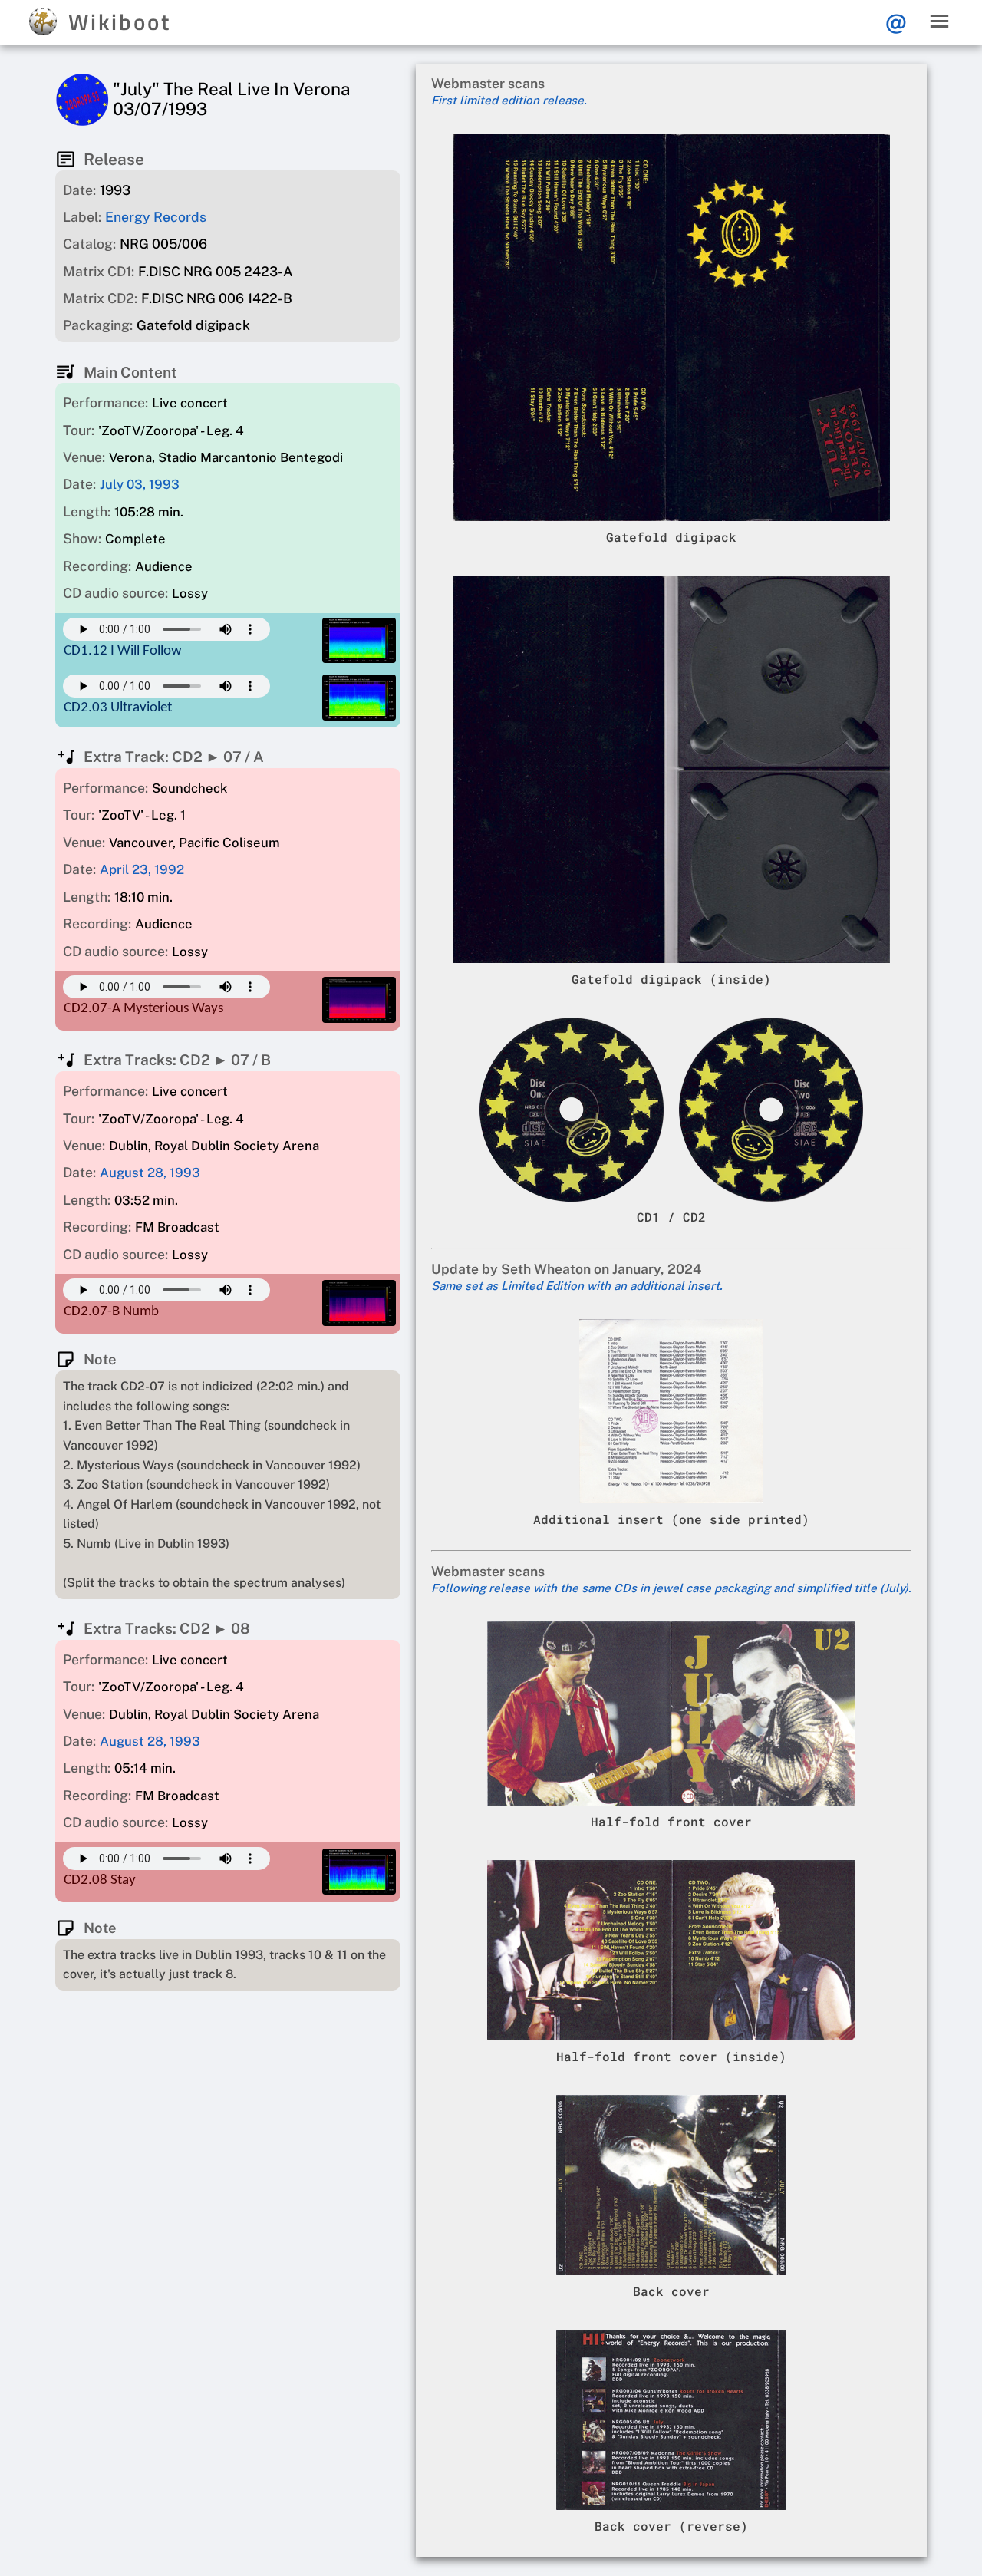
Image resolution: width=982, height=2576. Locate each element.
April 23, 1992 (142, 869)
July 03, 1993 (140, 484)
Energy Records (156, 217)
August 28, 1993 (150, 1173)
